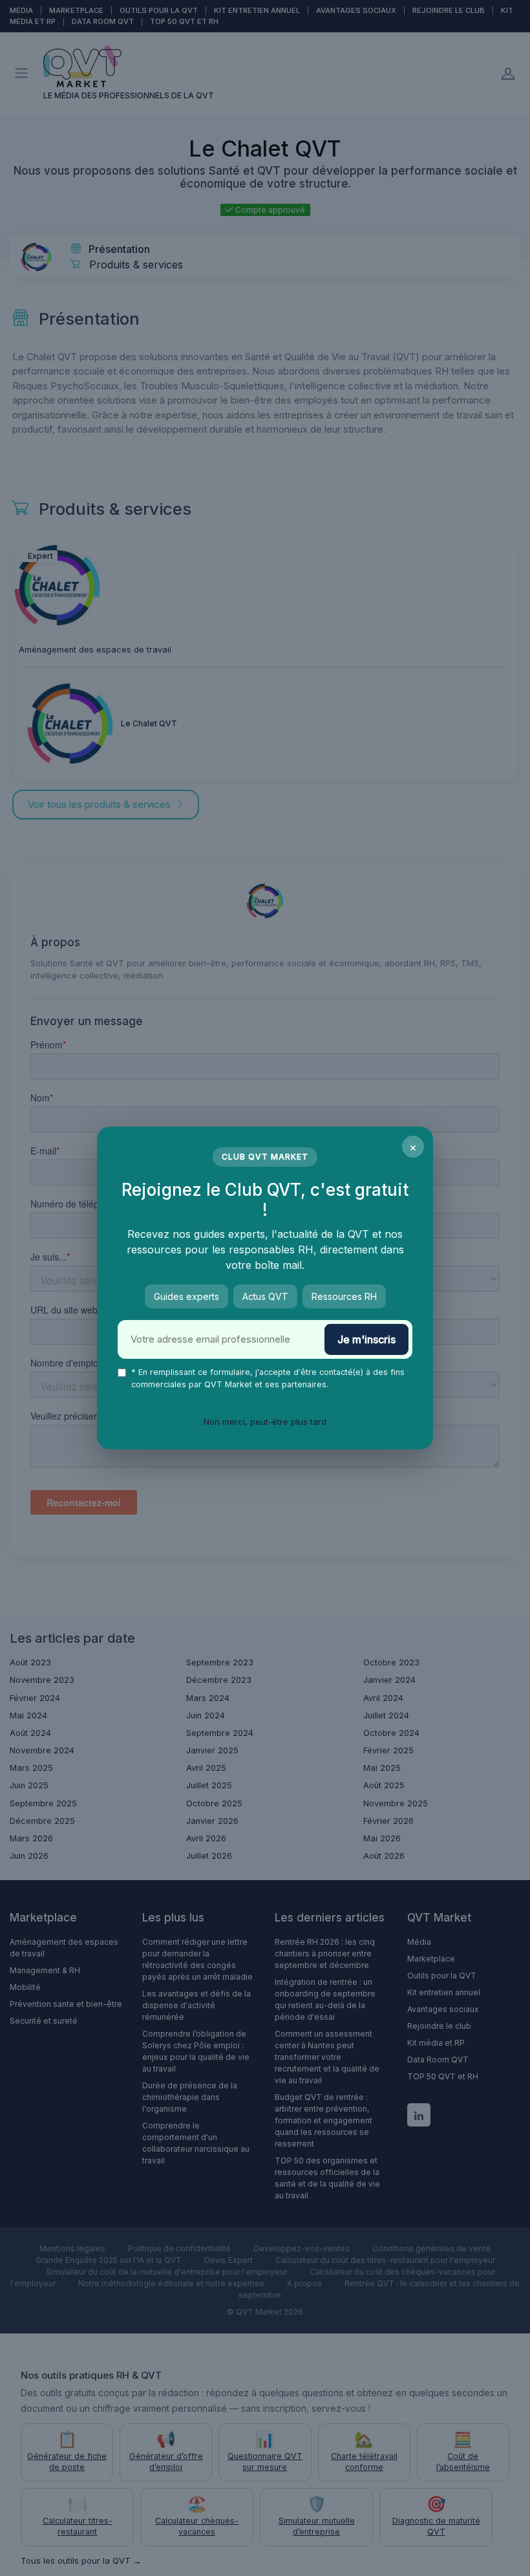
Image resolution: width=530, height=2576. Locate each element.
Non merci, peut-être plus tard (265, 1422)
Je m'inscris (366, 1339)
